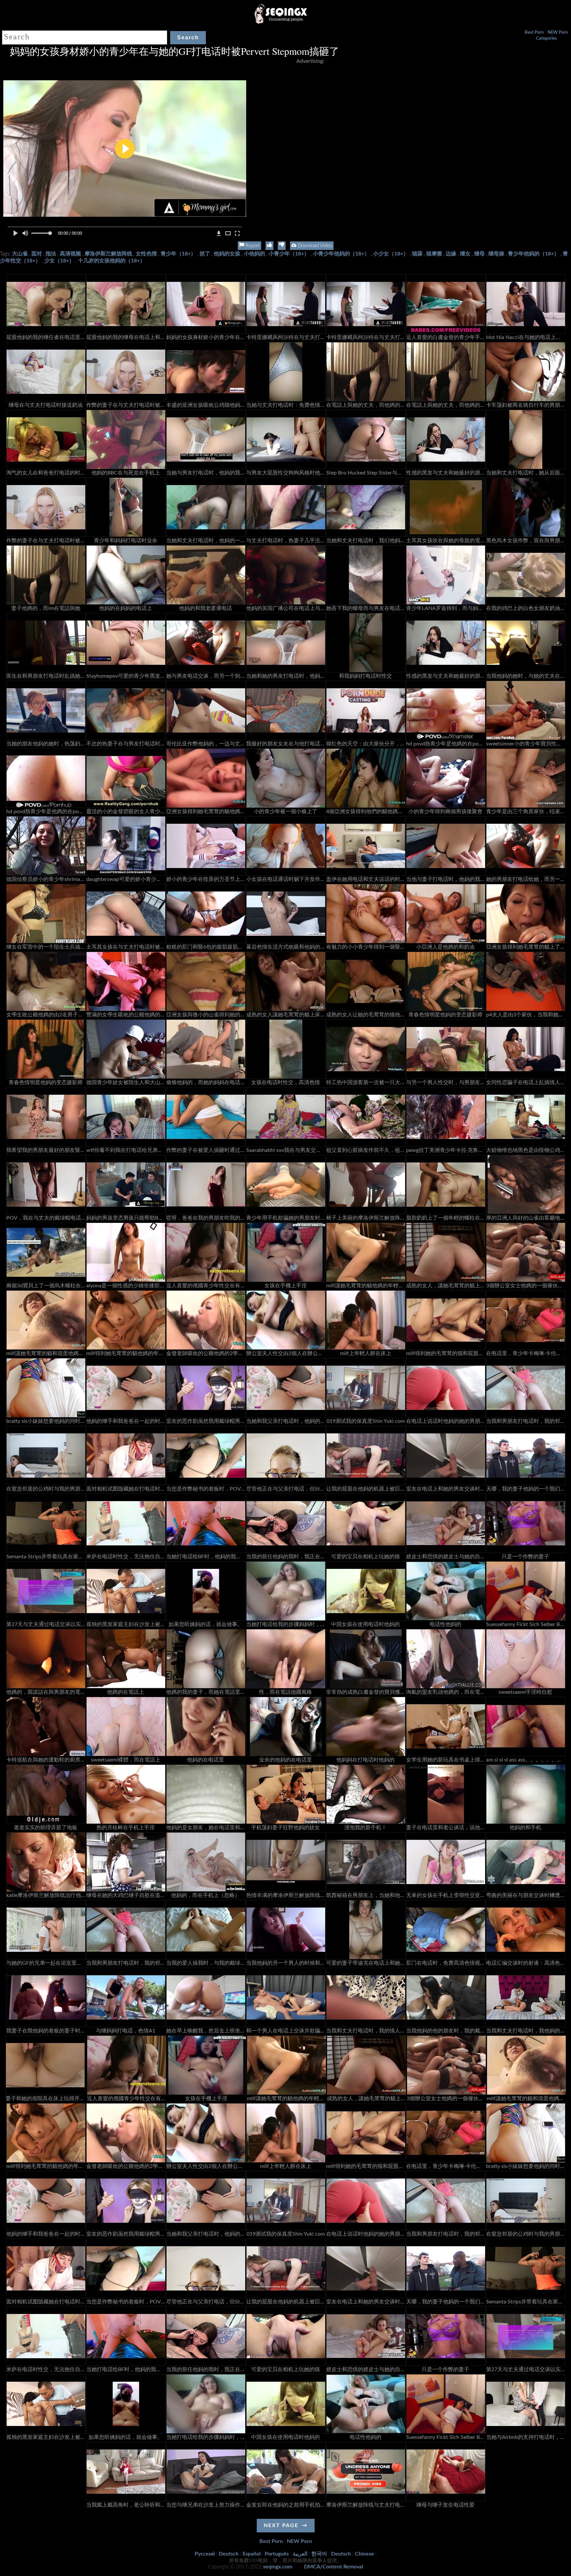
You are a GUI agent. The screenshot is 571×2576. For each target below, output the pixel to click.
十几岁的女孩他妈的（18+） (112, 261)
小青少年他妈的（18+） (341, 254)
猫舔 (417, 254)
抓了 (205, 254)
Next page (281, 2525)
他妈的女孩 (227, 254)
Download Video (314, 246)
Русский (205, 2554)
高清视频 (70, 254)
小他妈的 (254, 254)
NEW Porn (558, 33)
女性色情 (146, 254)
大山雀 (20, 254)
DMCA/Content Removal (334, 2567)
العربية (300, 2554)
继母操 (496, 254)
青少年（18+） (178, 254)
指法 (51, 254)
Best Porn (534, 33)
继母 (479, 254)
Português (277, 2554)
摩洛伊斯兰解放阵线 (108, 254)
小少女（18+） (391, 254)
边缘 (451, 254)
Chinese (364, 2554)
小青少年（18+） (289, 254)
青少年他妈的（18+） (533, 254)
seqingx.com (278, 2567)
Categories (546, 38)
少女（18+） (59, 261)
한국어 (319, 2554)
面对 (37, 254)
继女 (465, 254)
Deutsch (229, 2554)
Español (252, 2554)
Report (252, 246)
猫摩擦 (434, 254)
